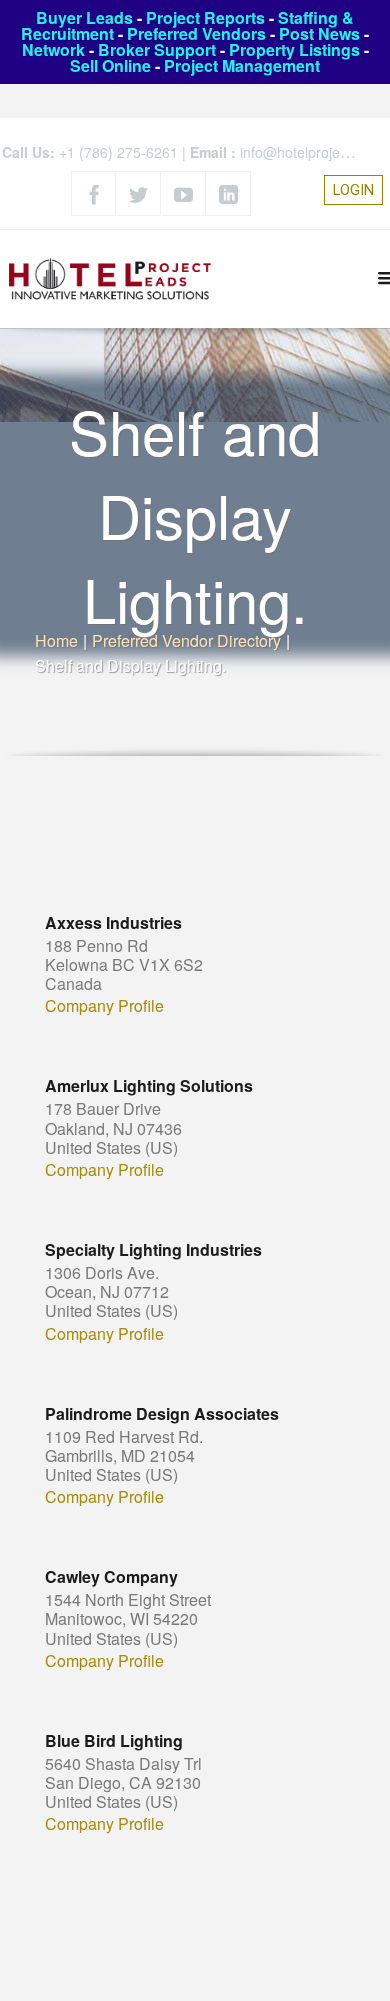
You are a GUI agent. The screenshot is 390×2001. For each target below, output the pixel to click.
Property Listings (294, 49)
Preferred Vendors (196, 33)
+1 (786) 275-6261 (118, 152)
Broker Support (157, 49)
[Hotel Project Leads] (110, 278)
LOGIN (353, 190)
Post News (319, 33)
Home (56, 640)
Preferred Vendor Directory (186, 640)
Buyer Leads (84, 17)
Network (53, 49)
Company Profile (104, 1006)
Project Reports (205, 17)
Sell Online (110, 65)
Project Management (242, 65)
